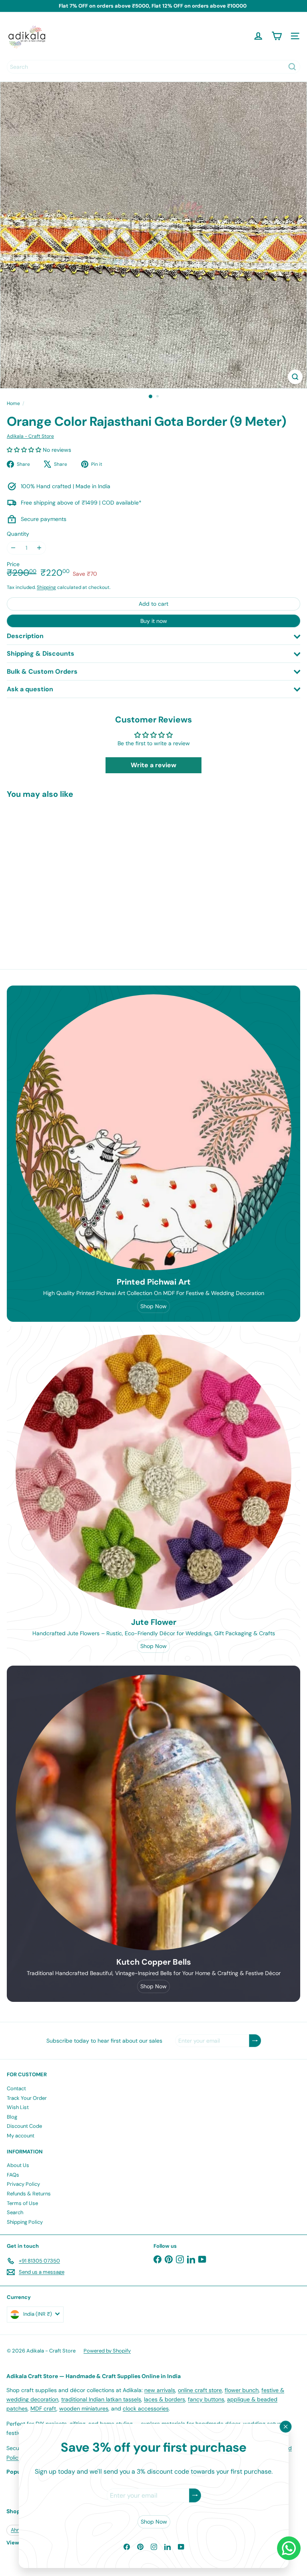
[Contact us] (289, 2548)
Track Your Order (27, 2098)
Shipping (46, 587)
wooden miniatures (84, 2408)
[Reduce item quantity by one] (13, 548)
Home (13, 403)
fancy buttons (206, 2399)
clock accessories (146, 2408)
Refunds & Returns (29, 2194)
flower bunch (242, 2390)
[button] (25, 450)
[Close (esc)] (285, 2426)
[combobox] (153, 67)
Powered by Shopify (107, 2351)
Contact (16, 2088)
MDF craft (43, 2408)
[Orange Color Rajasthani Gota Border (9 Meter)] (57, 871)
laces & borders (164, 2399)
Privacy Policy (23, 2184)
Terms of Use (22, 2203)
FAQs (13, 2175)
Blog (12, 2117)
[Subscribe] (195, 2495)
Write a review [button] (153, 765)
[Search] (292, 67)
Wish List (18, 2107)
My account (21, 2136)
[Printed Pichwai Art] (153, 1132)
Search (15, 2212)
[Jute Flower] (153, 1473)
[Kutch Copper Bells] (153, 1812)
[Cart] (277, 36)
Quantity (18, 534)
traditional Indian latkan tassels (101, 2399)
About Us (18, 2165)
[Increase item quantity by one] (39, 548)
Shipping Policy (25, 2222)
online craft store (200, 2390)
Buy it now (154, 621)
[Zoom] (295, 377)
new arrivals (160, 2390)
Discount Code (24, 2126)
